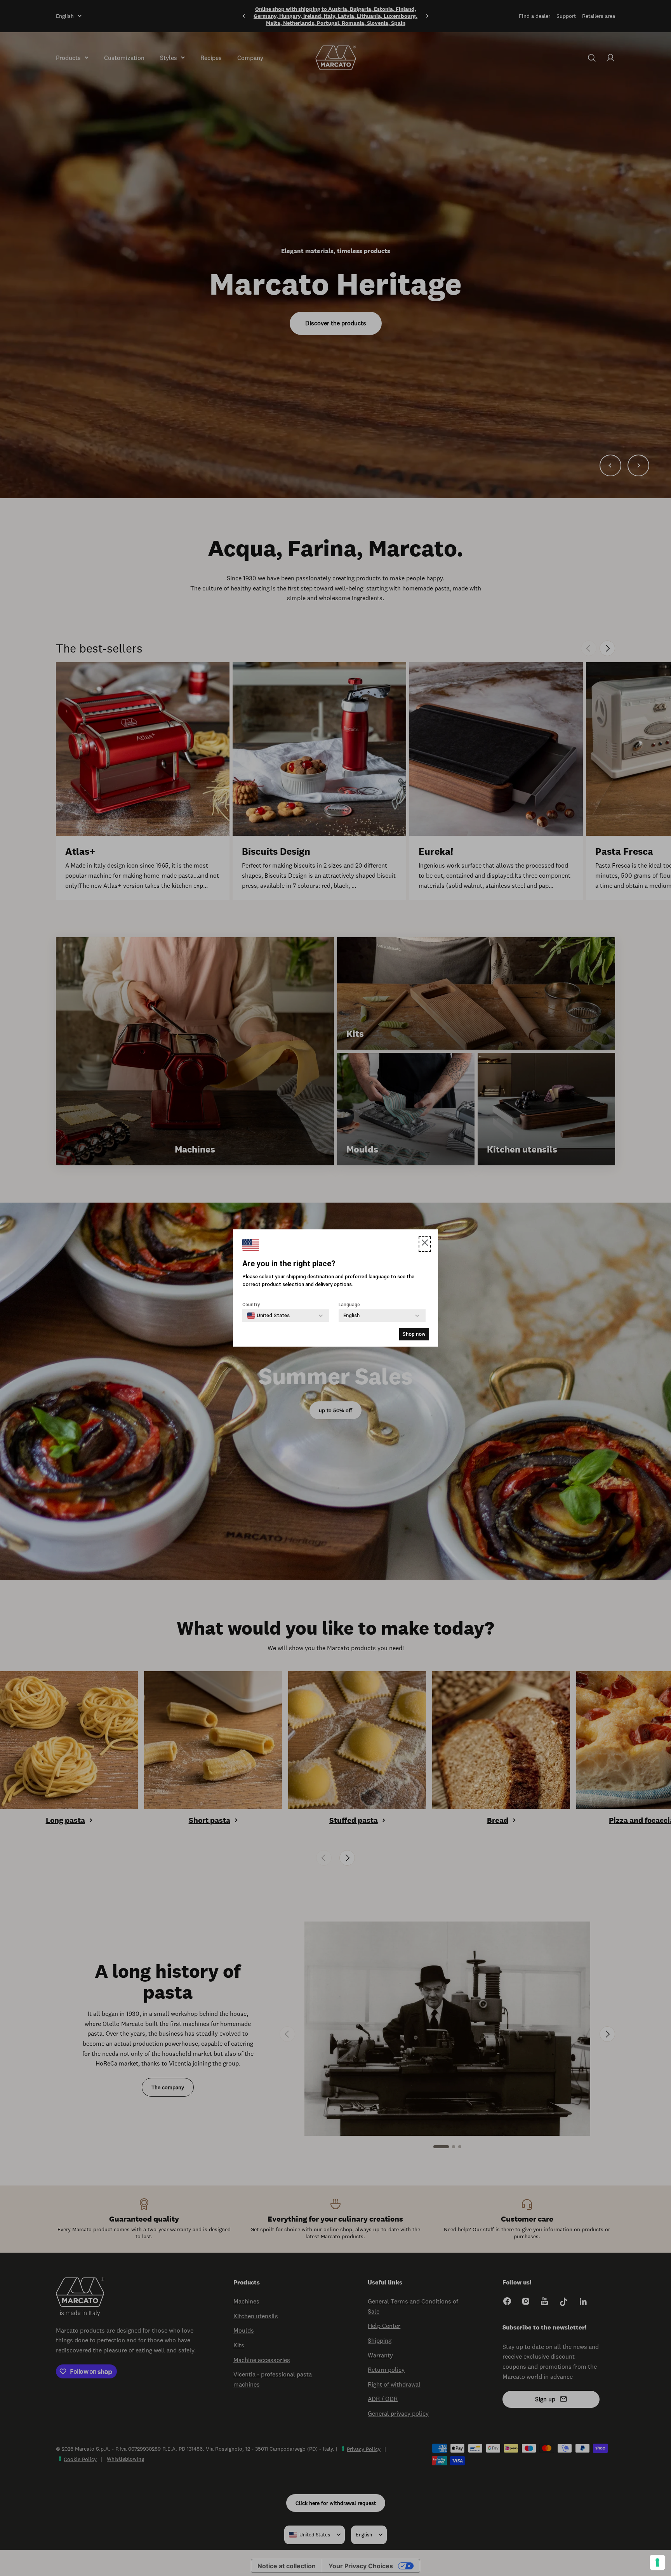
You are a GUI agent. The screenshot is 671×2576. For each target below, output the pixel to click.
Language (349, 1305)
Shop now (414, 1334)
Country (251, 1305)
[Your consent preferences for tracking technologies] (657, 2562)
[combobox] (268, 1316)
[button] (425, 1244)
